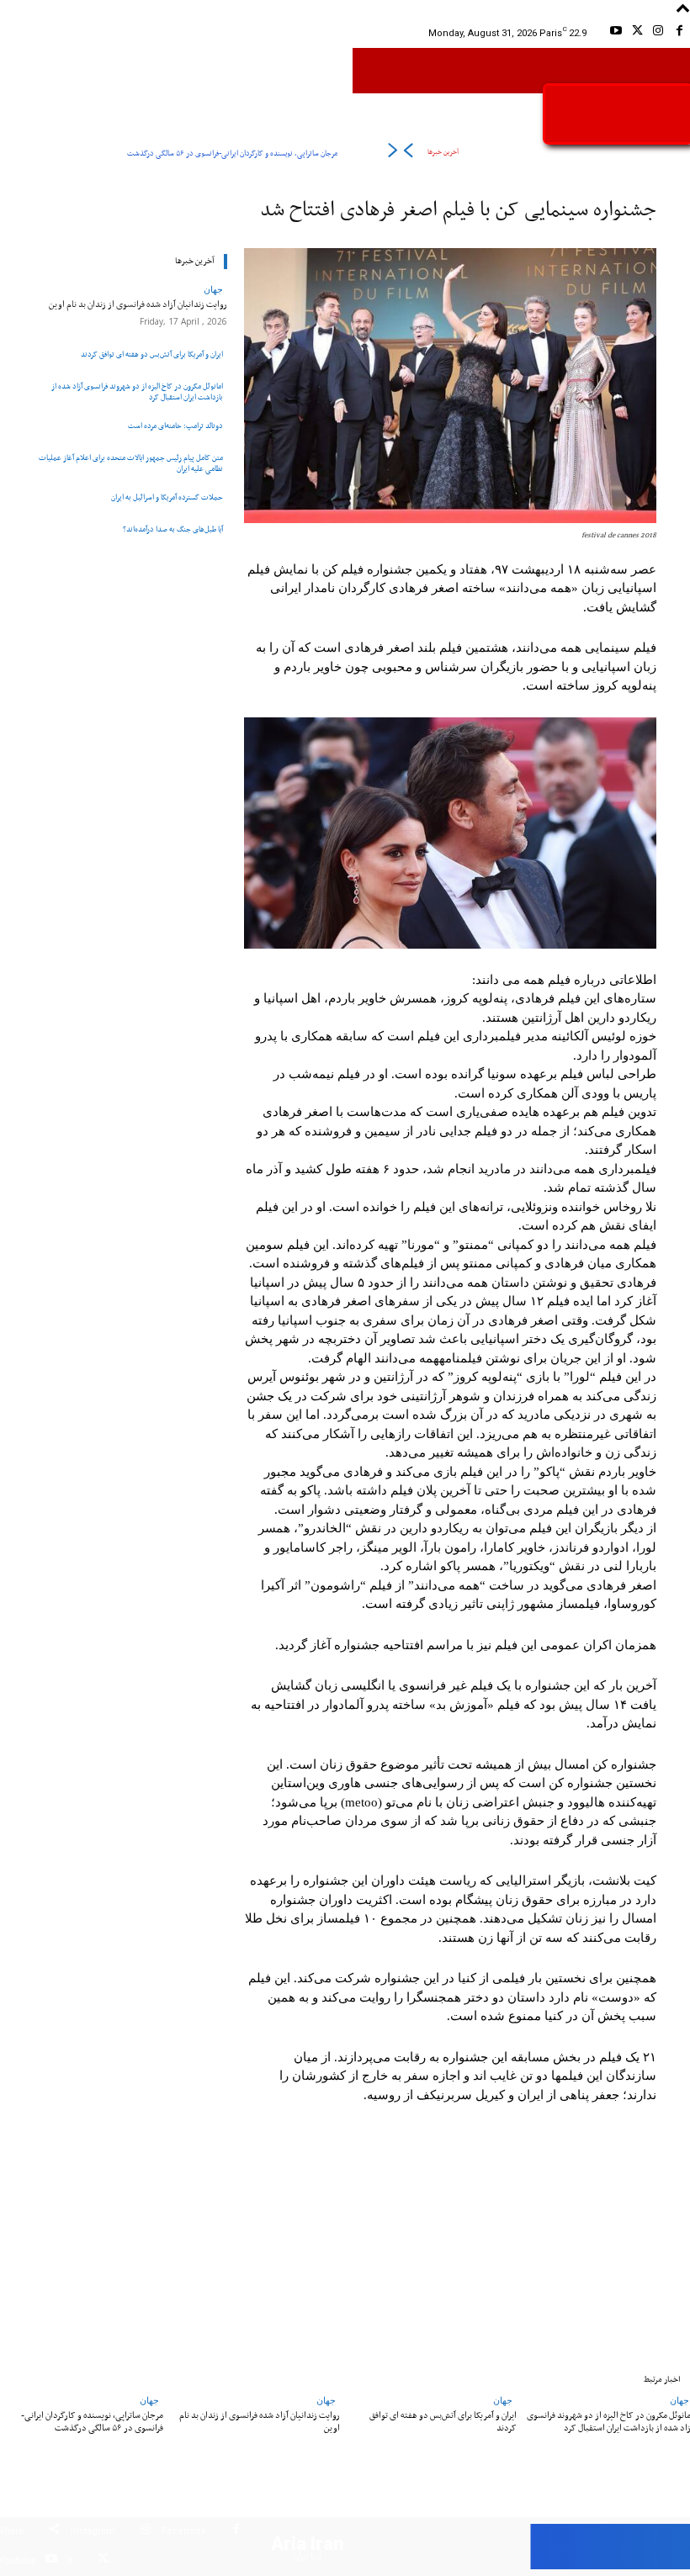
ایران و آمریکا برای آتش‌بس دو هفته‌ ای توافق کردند (152, 354)
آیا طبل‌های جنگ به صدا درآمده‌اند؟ (173, 529)
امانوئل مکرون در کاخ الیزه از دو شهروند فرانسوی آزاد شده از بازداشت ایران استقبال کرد (137, 392)
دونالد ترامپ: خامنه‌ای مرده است (175, 426)
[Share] (54, 2532)
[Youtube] (616, 33)
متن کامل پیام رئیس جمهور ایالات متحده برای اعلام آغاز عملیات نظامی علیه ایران (131, 463)
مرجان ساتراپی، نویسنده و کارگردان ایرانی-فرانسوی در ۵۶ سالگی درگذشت (232, 153)
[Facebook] (679, 33)
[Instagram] (658, 33)
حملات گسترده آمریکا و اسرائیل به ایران (167, 497)
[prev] (408, 153)
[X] (637, 33)
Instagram (93, 2531)
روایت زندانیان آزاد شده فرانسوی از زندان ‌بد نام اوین (138, 304)
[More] (147, 2248)
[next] (393, 153)
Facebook (184, 2531)
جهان (213, 289)
